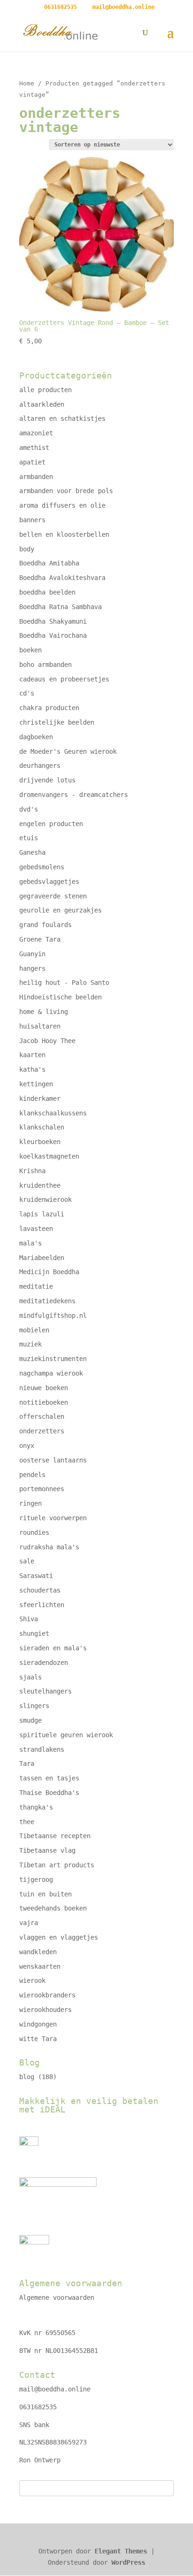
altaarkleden (42, 404)
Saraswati (36, 1576)
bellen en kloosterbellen (64, 534)
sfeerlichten (42, 1605)
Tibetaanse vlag (47, 1850)
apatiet (32, 462)
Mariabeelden (42, 1258)
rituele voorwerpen (53, 1518)
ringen (30, 1503)
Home (27, 83)
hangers (32, 968)
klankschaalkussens (53, 1113)
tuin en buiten (45, 1894)
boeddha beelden (47, 592)
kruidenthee (40, 1185)
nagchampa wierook (51, 1373)
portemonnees (42, 1489)
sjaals (30, 1677)
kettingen (36, 1084)
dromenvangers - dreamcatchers (74, 795)
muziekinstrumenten (53, 1359)
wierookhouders (45, 2010)
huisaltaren (40, 1026)
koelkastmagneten (49, 1156)
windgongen (38, 2024)
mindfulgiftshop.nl (53, 1315)
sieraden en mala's (53, 1648)
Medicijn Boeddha (49, 1272)
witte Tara (38, 2039)
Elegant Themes (121, 2551)
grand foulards (45, 925)
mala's (30, 1243)
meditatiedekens (47, 1301)
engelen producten (51, 824)
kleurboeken (40, 1142)
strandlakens (42, 1749)
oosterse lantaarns (53, 1460)
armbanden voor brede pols (66, 491)
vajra (29, 1923)
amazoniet (36, 433)
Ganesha (32, 852)
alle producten (45, 390)
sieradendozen (44, 1663)
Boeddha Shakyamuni (53, 621)
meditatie (36, 1286)
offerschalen (42, 1416)
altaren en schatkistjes (62, 418)
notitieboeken (44, 1402)
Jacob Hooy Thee (47, 1041)
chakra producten (49, 708)
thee (27, 1822)
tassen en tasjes (49, 1778)
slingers (34, 1706)
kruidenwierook (45, 1199)
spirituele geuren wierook (66, 1735)
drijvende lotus (47, 780)
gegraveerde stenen (53, 896)
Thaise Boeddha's (49, 1793)
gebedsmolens (42, 867)
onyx (27, 1446)
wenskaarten (40, 1966)
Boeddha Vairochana (53, 635)
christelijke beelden (57, 722)
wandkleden (38, 1952)
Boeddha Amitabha (49, 563)
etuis (29, 838)
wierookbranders (47, 1995)
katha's (32, 1069)
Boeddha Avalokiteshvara (62, 578)
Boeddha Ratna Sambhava (60, 607)
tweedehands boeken (53, 1908)
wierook (32, 1980)
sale (27, 1561)
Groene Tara (40, 939)
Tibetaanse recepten (55, 1836)
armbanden (36, 477)
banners (32, 520)
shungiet (34, 1633)
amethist (34, 448)
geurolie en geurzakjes (60, 910)
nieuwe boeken (44, 1388)
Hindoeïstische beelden (60, 997)
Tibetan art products (57, 1865)
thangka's (36, 1807)
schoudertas (40, 1590)
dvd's (29, 809)
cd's (27, 693)
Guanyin (32, 954)
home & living (44, 1012)
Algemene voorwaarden (57, 2298)
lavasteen (36, 1229)
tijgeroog (36, 1880)
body (27, 549)
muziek (30, 1344)
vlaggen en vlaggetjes (59, 1937)
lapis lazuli (42, 1214)
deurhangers (40, 766)
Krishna (32, 1171)
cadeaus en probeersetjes (64, 679)
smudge (30, 1720)
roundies (34, 1532)
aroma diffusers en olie (62, 505)
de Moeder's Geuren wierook (68, 751)
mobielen (34, 1330)
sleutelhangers (45, 1691)
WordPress (128, 2562)
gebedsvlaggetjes (49, 882)
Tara (27, 1764)
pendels (32, 1475)
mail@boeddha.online (55, 2389)
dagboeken (36, 737)
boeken (30, 650)
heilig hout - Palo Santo (64, 982)
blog (27, 2077)
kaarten (32, 1055)
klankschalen (42, 1127)
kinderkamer (40, 1098)
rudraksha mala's (49, 1547)
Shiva (29, 1619)
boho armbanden (45, 665)
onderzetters (42, 1431)
